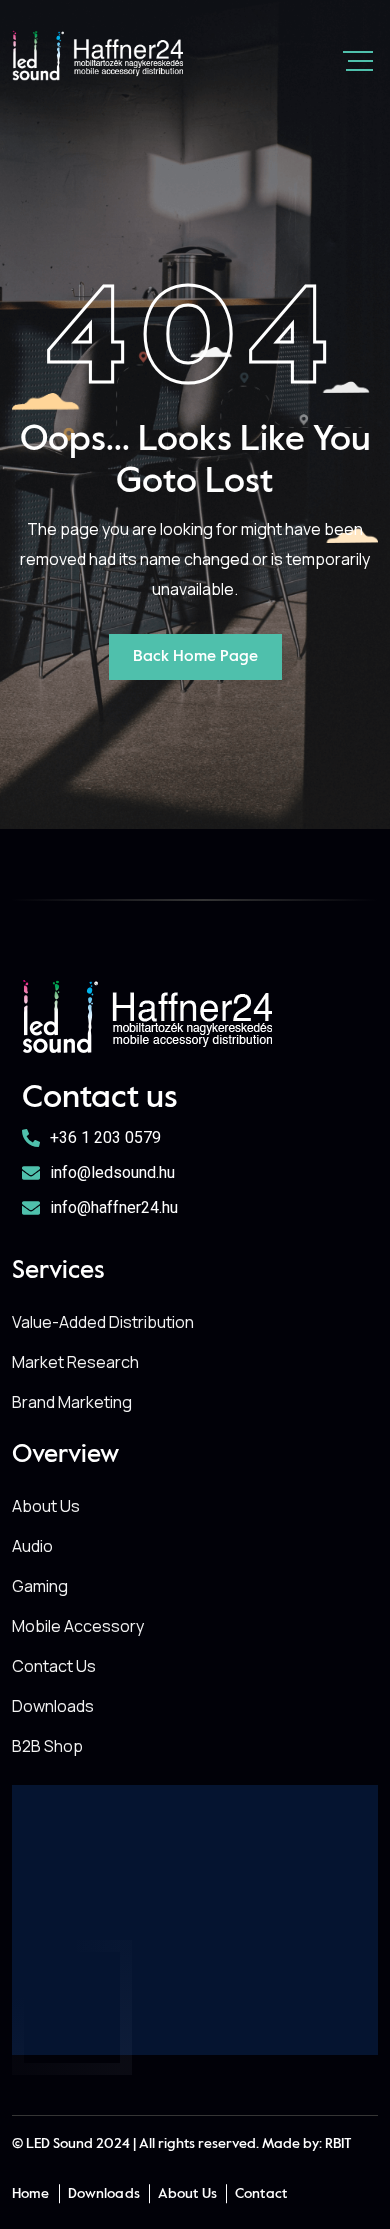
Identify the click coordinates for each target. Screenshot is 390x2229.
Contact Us (54, 1666)
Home (31, 2194)
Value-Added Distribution (103, 1322)
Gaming (40, 1586)
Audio (32, 1546)
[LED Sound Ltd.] (97, 55)
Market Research (75, 1362)
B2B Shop (47, 1746)
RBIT (338, 2144)
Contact (261, 2194)
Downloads (53, 1706)
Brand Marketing (72, 1402)
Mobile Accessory (78, 1626)
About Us (46, 1506)
